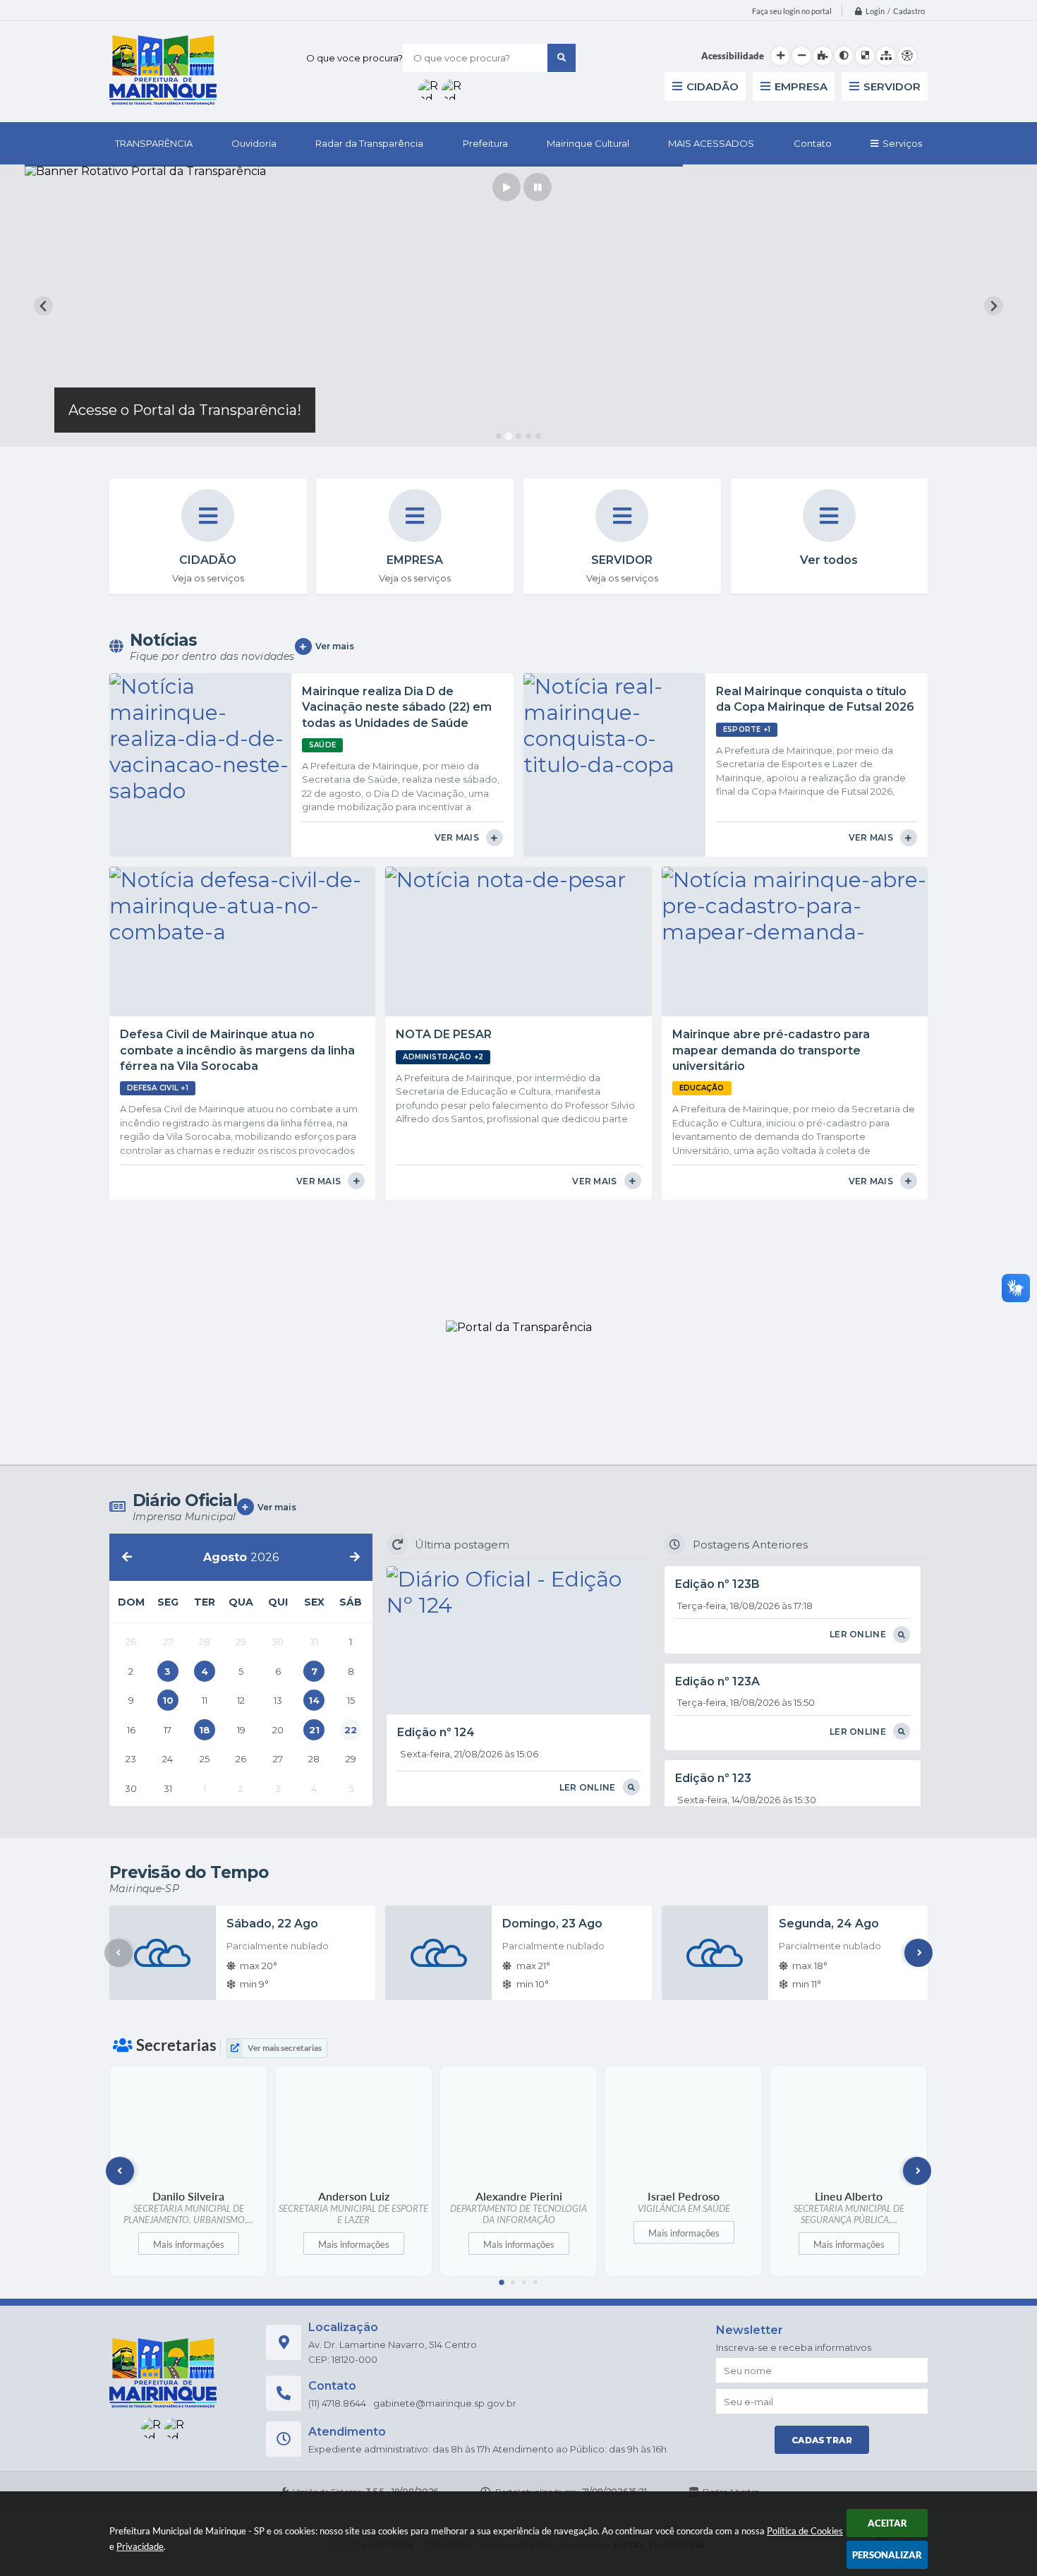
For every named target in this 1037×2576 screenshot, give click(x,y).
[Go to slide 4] (528, 436)
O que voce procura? (354, 58)
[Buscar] (562, 58)
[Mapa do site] (886, 56)
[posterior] (355, 1557)
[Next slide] (994, 306)
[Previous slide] (43, 306)
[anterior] (127, 1557)
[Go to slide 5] (538, 436)
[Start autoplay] (507, 187)
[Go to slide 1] (499, 436)
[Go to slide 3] (518, 436)
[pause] (538, 187)
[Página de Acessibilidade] (907, 56)
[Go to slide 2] (508, 437)
